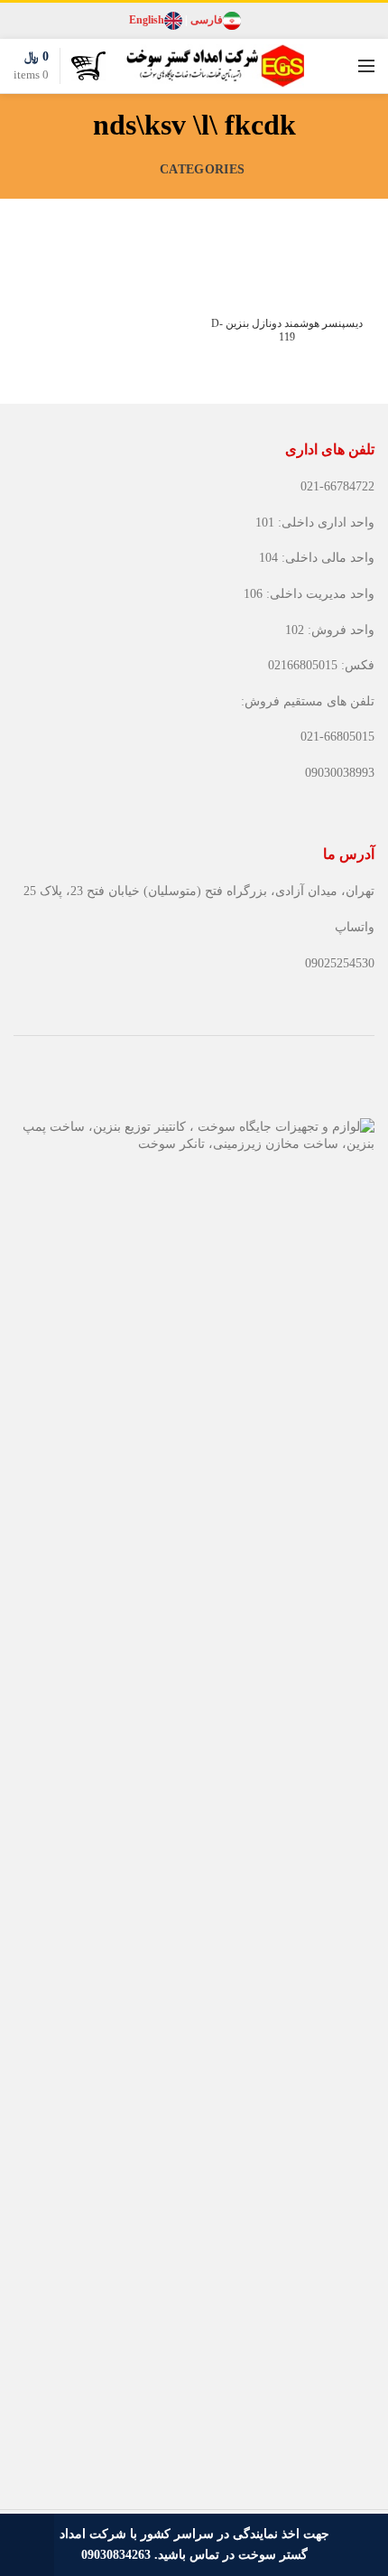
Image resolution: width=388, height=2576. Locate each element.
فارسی (207, 20)
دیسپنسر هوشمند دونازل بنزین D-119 (287, 331)
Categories (202, 169)
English (147, 20)
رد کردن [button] (27, 2545)
